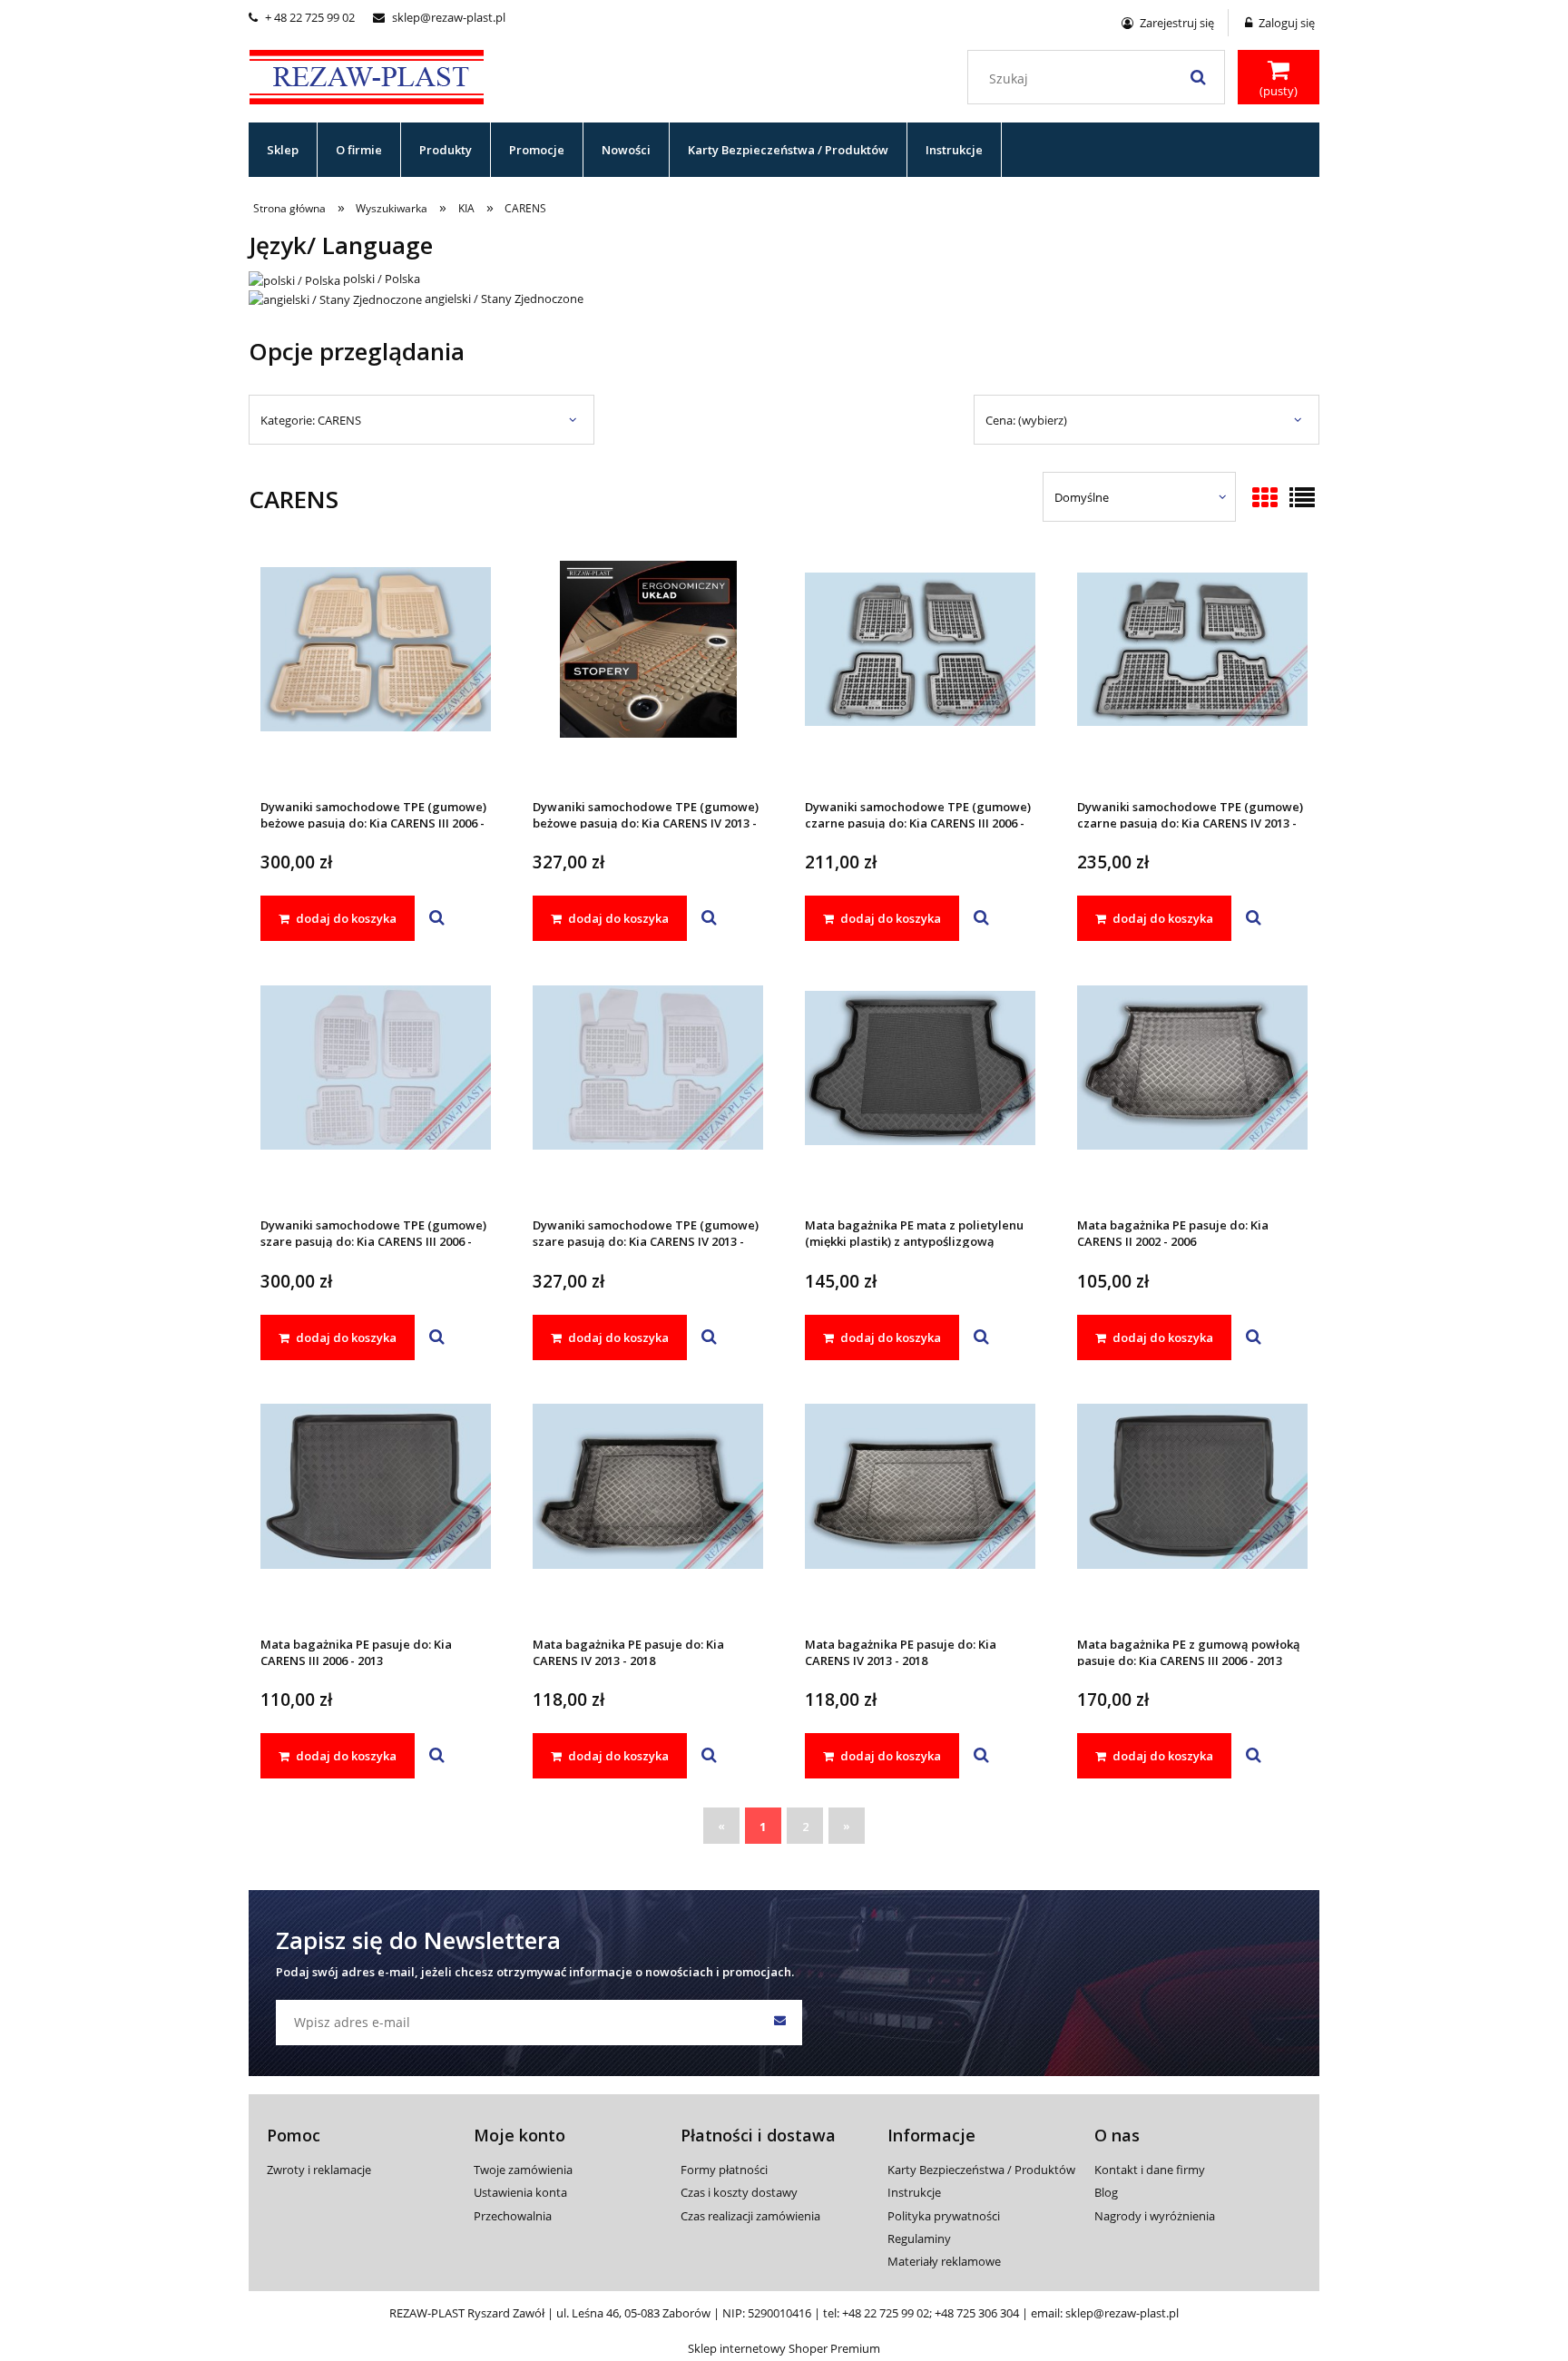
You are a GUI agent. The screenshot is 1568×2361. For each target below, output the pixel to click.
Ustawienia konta (520, 2192)
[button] (437, 918)
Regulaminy (919, 2239)
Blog (1106, 2192)
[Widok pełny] (1302, 499)
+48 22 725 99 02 (886, 2313)
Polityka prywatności (944, 2216)
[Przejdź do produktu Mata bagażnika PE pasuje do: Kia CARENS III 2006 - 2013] (376, 1511)
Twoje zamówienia (523, 2170)
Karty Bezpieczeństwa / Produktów (981, 2170)
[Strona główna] (367, 74)
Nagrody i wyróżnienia (1155, 2216)
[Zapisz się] (779, 2023)
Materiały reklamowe (944, 2261)
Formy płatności (724, 2170)
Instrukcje (914, 2192)
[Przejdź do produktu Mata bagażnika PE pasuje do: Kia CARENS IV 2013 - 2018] (648, 1511)
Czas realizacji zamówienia (750, 2216)
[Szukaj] (1198, 77)
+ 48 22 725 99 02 (302, 17)
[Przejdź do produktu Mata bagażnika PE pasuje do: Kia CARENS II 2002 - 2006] (1192, 1092)
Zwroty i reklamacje (319, 2170)
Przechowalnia (513, 2216)
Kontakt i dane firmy (1150, 2170)
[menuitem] (283, 150)
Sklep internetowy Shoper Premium (784, 2348)
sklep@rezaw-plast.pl (439, 17)
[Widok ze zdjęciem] (1265, 499)
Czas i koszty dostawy (739, 2192)
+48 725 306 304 (977, 2313)
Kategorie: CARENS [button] (311, 420)
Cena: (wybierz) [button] (1026, 420)
